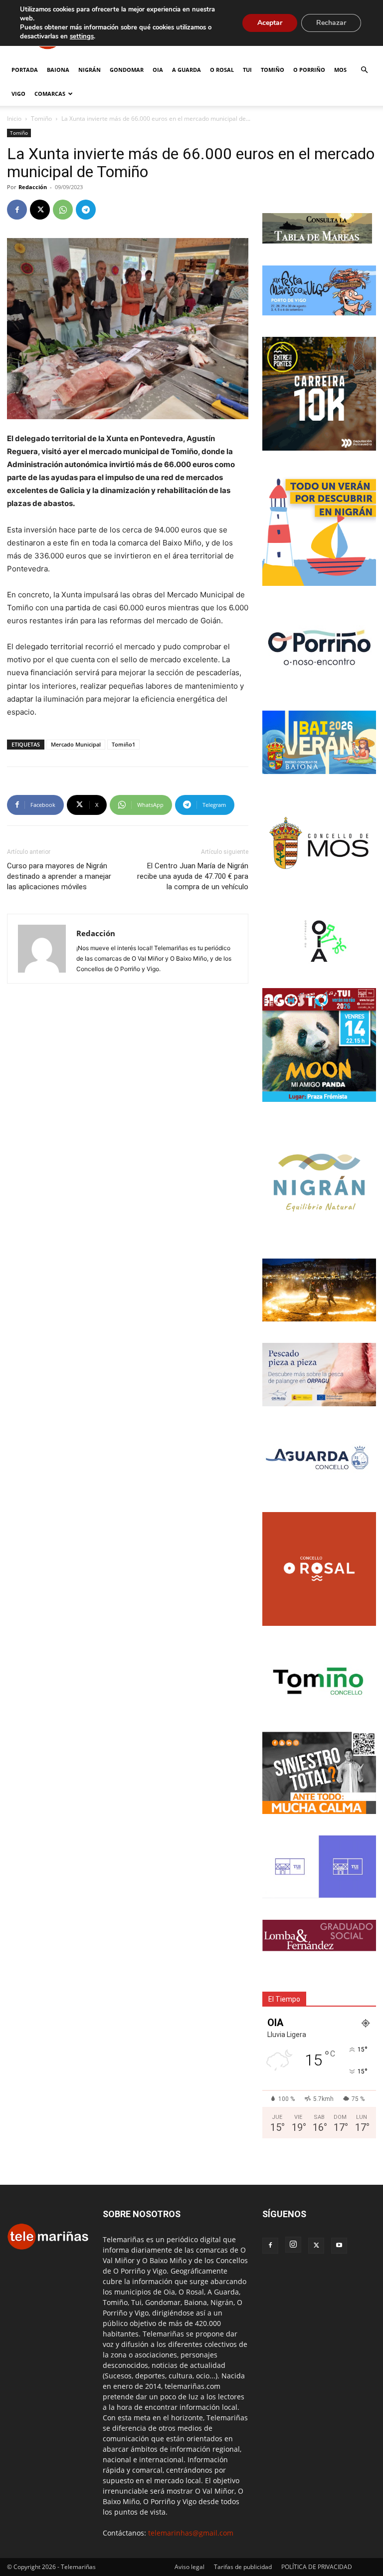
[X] (40, 210)
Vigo (18, 94)
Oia (158, 70)
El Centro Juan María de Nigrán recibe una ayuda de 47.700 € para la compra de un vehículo (193, 876)
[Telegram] (86, 210)
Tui (247, 70)
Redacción (33, 187)
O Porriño (309, 70)
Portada (25, 70)
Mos (340, 70)
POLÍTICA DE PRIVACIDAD (317, 2567)
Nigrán (90, 70)
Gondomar (127, 70)
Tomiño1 (123, 744)
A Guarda (187, 70)
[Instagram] (293, 2245)
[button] (364, 70)
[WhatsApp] (63, 210)
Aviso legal (190, 2567)
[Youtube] (339, 2246)
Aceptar (270, 23)
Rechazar (331, 23)
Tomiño (273, 70)
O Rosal (222, 70)
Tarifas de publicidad (243, 2567)
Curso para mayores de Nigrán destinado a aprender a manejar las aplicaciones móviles (59, 876)
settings (82, 36)
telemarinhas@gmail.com (191, 2533)
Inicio (14, 119)
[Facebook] (17, 210)
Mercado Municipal (76, 744)
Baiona (58, 70)
